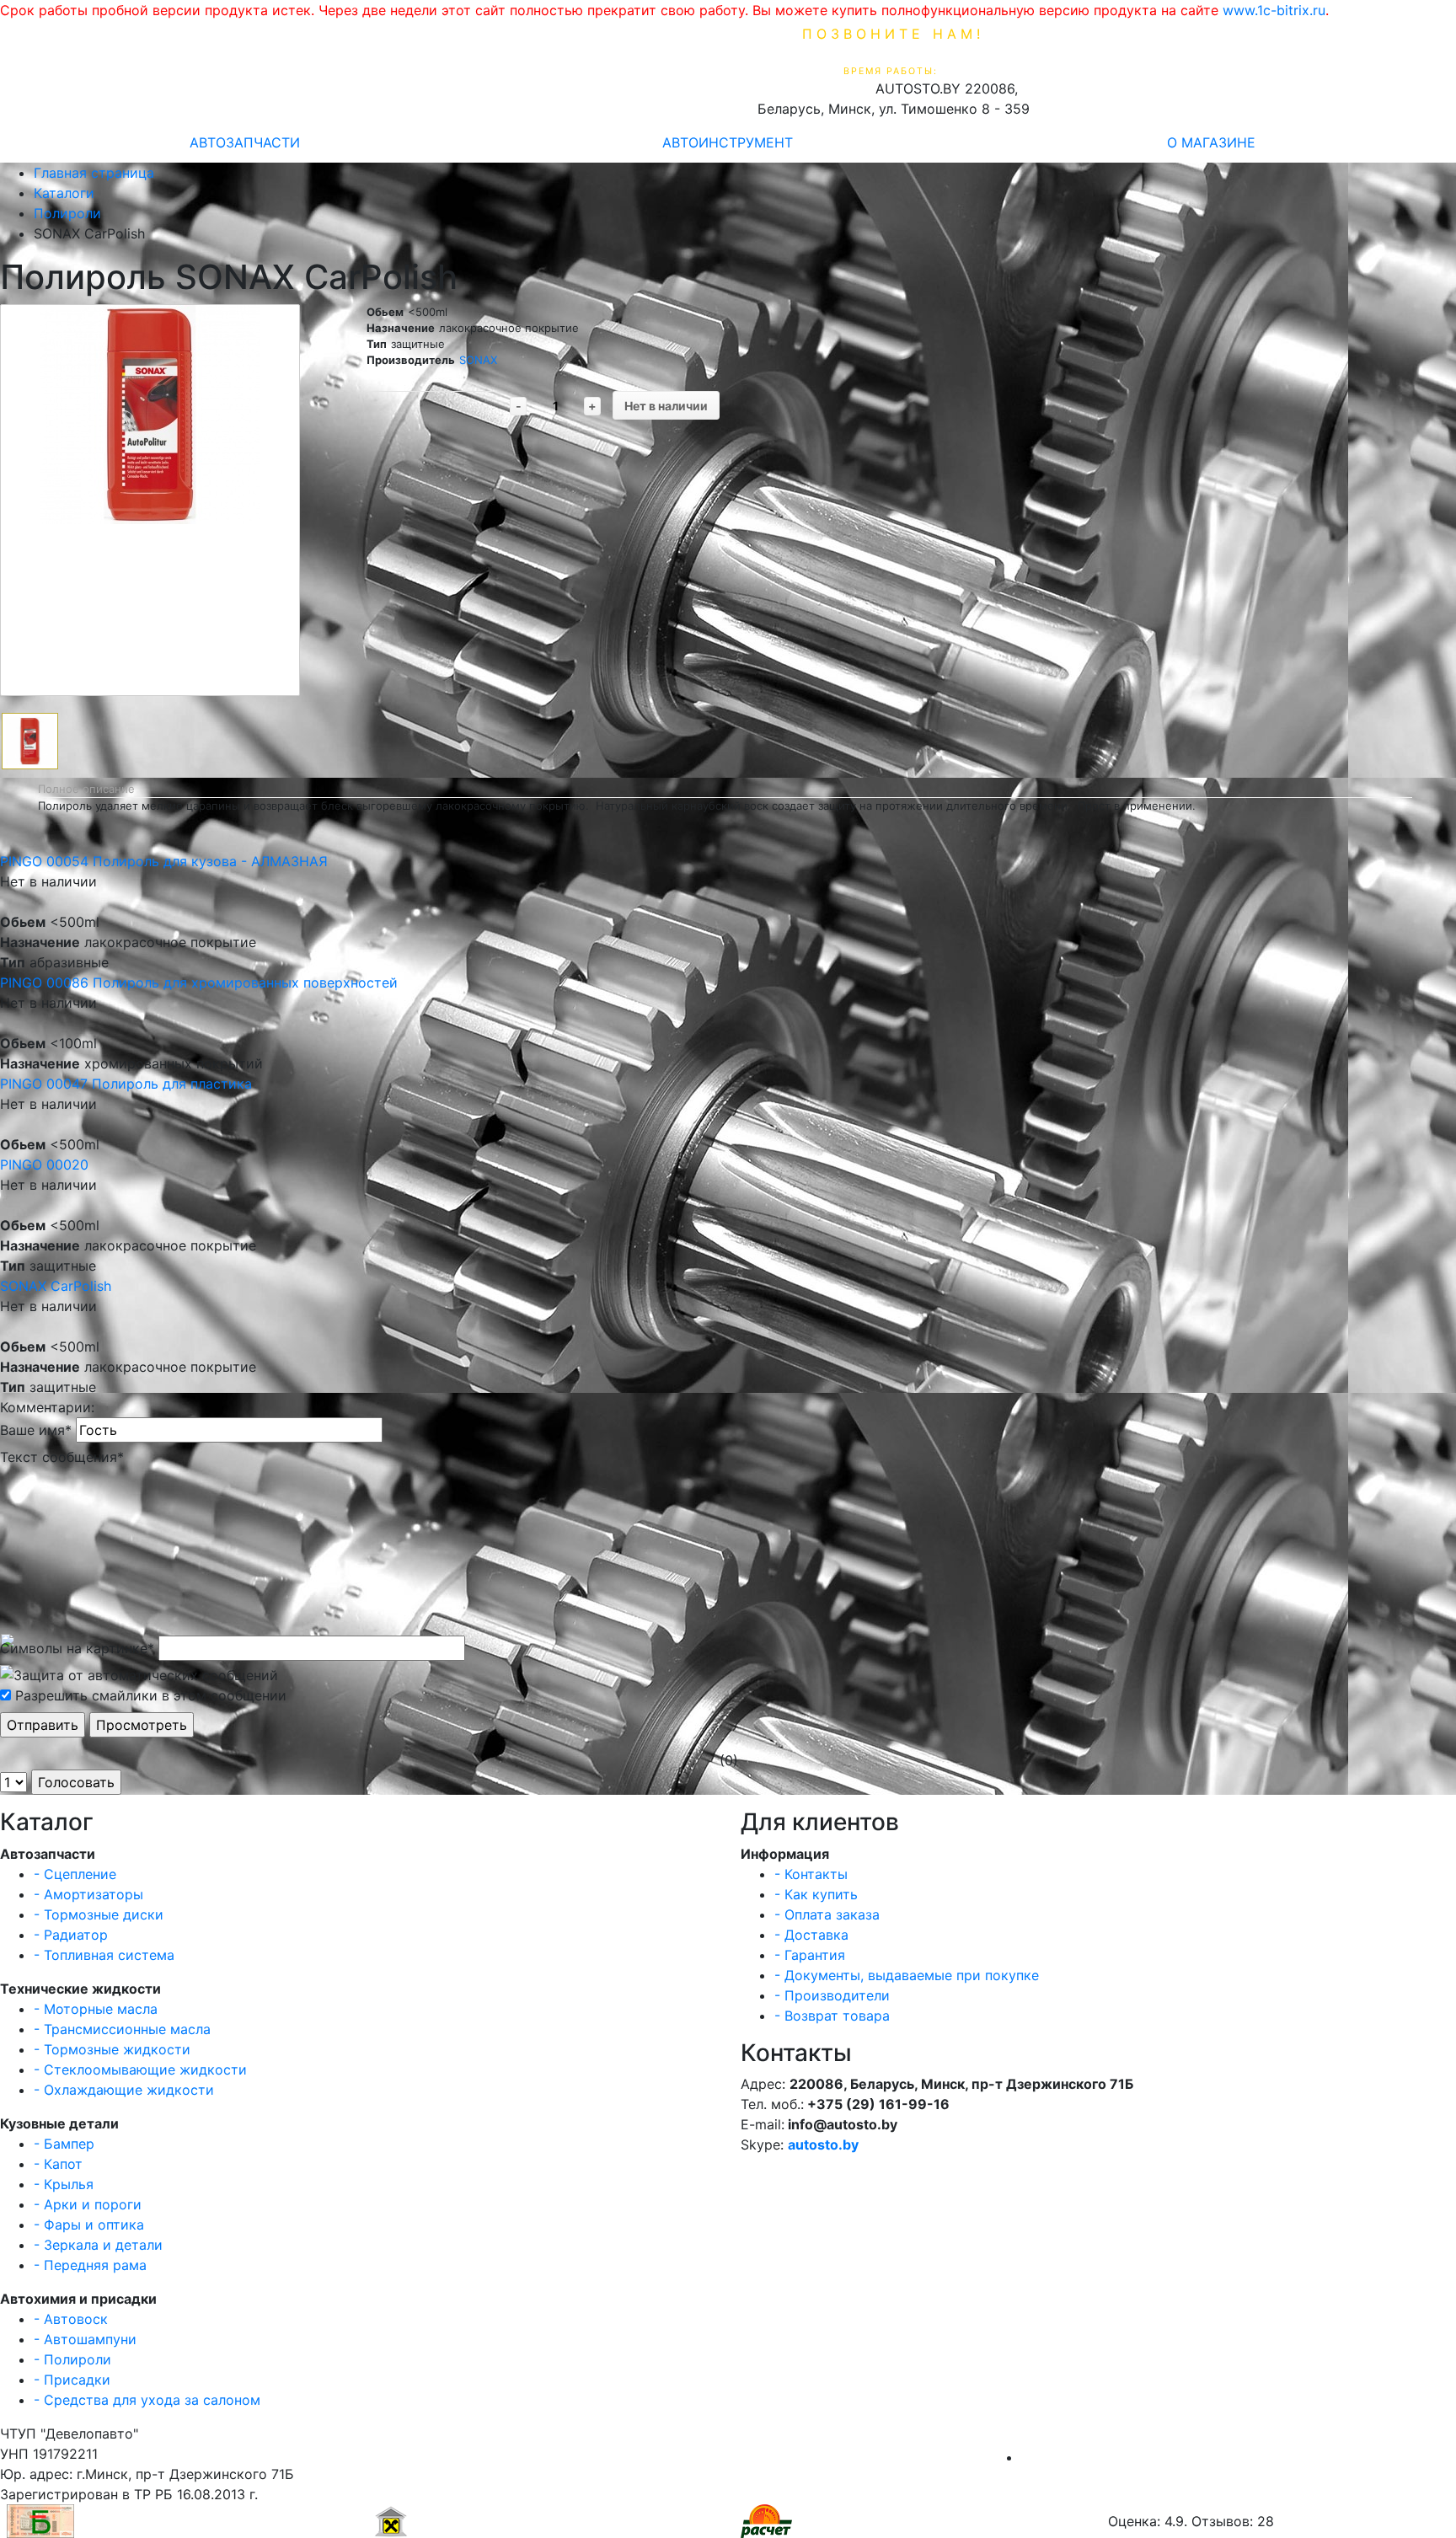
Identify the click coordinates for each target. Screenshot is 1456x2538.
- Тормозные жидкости (112, 2049)
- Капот (58, 2164)
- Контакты (811, 1874)
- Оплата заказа (827, 1914)
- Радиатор (71, 1935)
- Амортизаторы (88, 1894)
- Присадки (72, 2380)
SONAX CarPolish (56, 1286)
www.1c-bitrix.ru (1274, 10)
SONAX (478, 360)
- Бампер (64, 2144)
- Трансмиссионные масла (122, 2029)
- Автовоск (71, 2319)
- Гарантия (810, 1955)
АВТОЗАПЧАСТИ (245, 142)
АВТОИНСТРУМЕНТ (728, 142)
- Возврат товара (832, 2016)
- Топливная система (104, 1955)
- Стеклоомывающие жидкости (140, 2069)
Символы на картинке (77, 1648)
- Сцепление (75, 1874)
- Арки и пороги (88, 2204)
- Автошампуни (85, 2339)
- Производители (832, 1995)
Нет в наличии (666, 406)
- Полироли (72, 2359)
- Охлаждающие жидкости (124, 2090)
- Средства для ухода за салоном (147, 2400)
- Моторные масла (96, 2009)
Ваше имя (36, 1430)
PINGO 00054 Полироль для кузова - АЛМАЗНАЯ (164, 861)
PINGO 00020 (44, 1165)
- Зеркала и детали (98, 2245)
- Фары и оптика (89, 2225)
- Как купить (816, 1894)
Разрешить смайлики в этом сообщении (151, 1695)
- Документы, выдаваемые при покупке (907, 1975)
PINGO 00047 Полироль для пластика (126, 1084)
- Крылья (64, 2184)
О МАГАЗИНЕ (1211, 142)
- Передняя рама (90, 2265)
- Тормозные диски (99, 1914)
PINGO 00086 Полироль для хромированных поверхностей (199, 983)
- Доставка (811, 1935)
